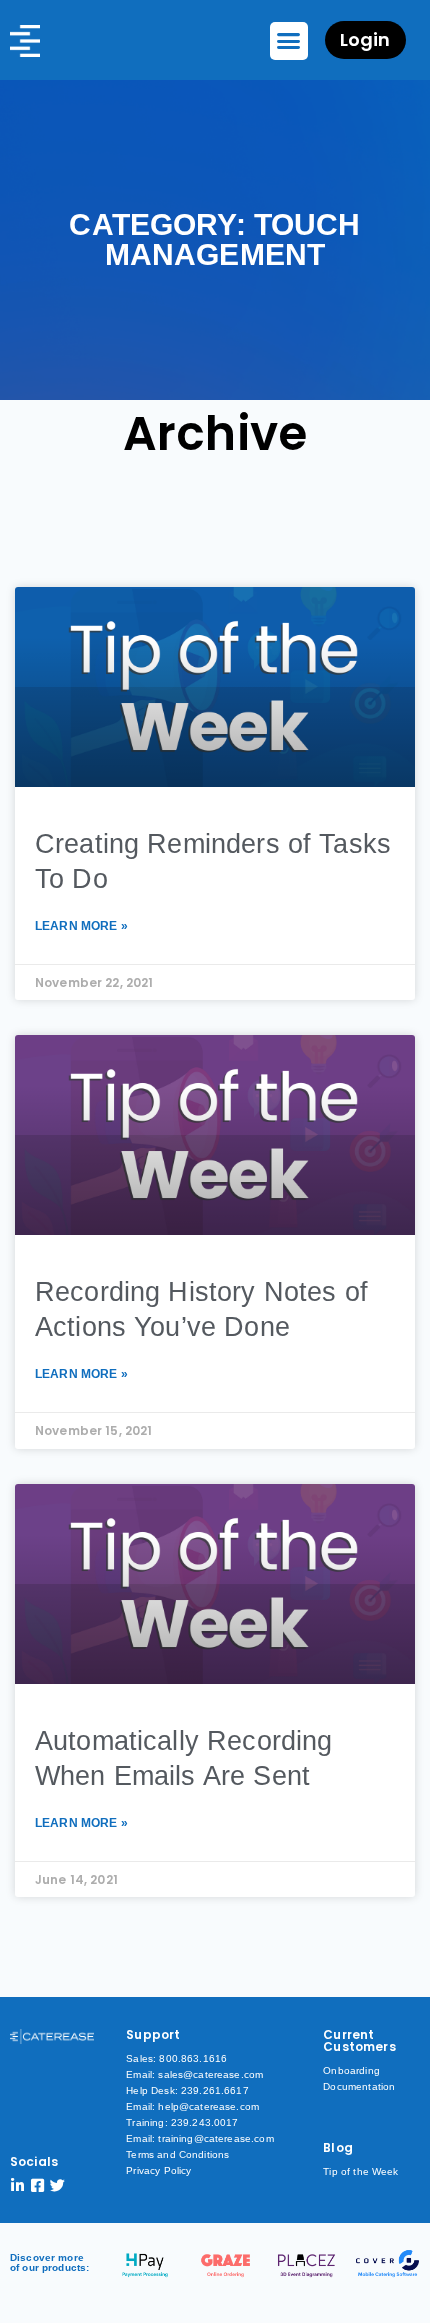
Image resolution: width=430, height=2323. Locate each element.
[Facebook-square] (37, 2185)
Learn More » (81, 926)
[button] (289, 41)
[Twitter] (57, 2185)
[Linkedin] (17, 2185)
